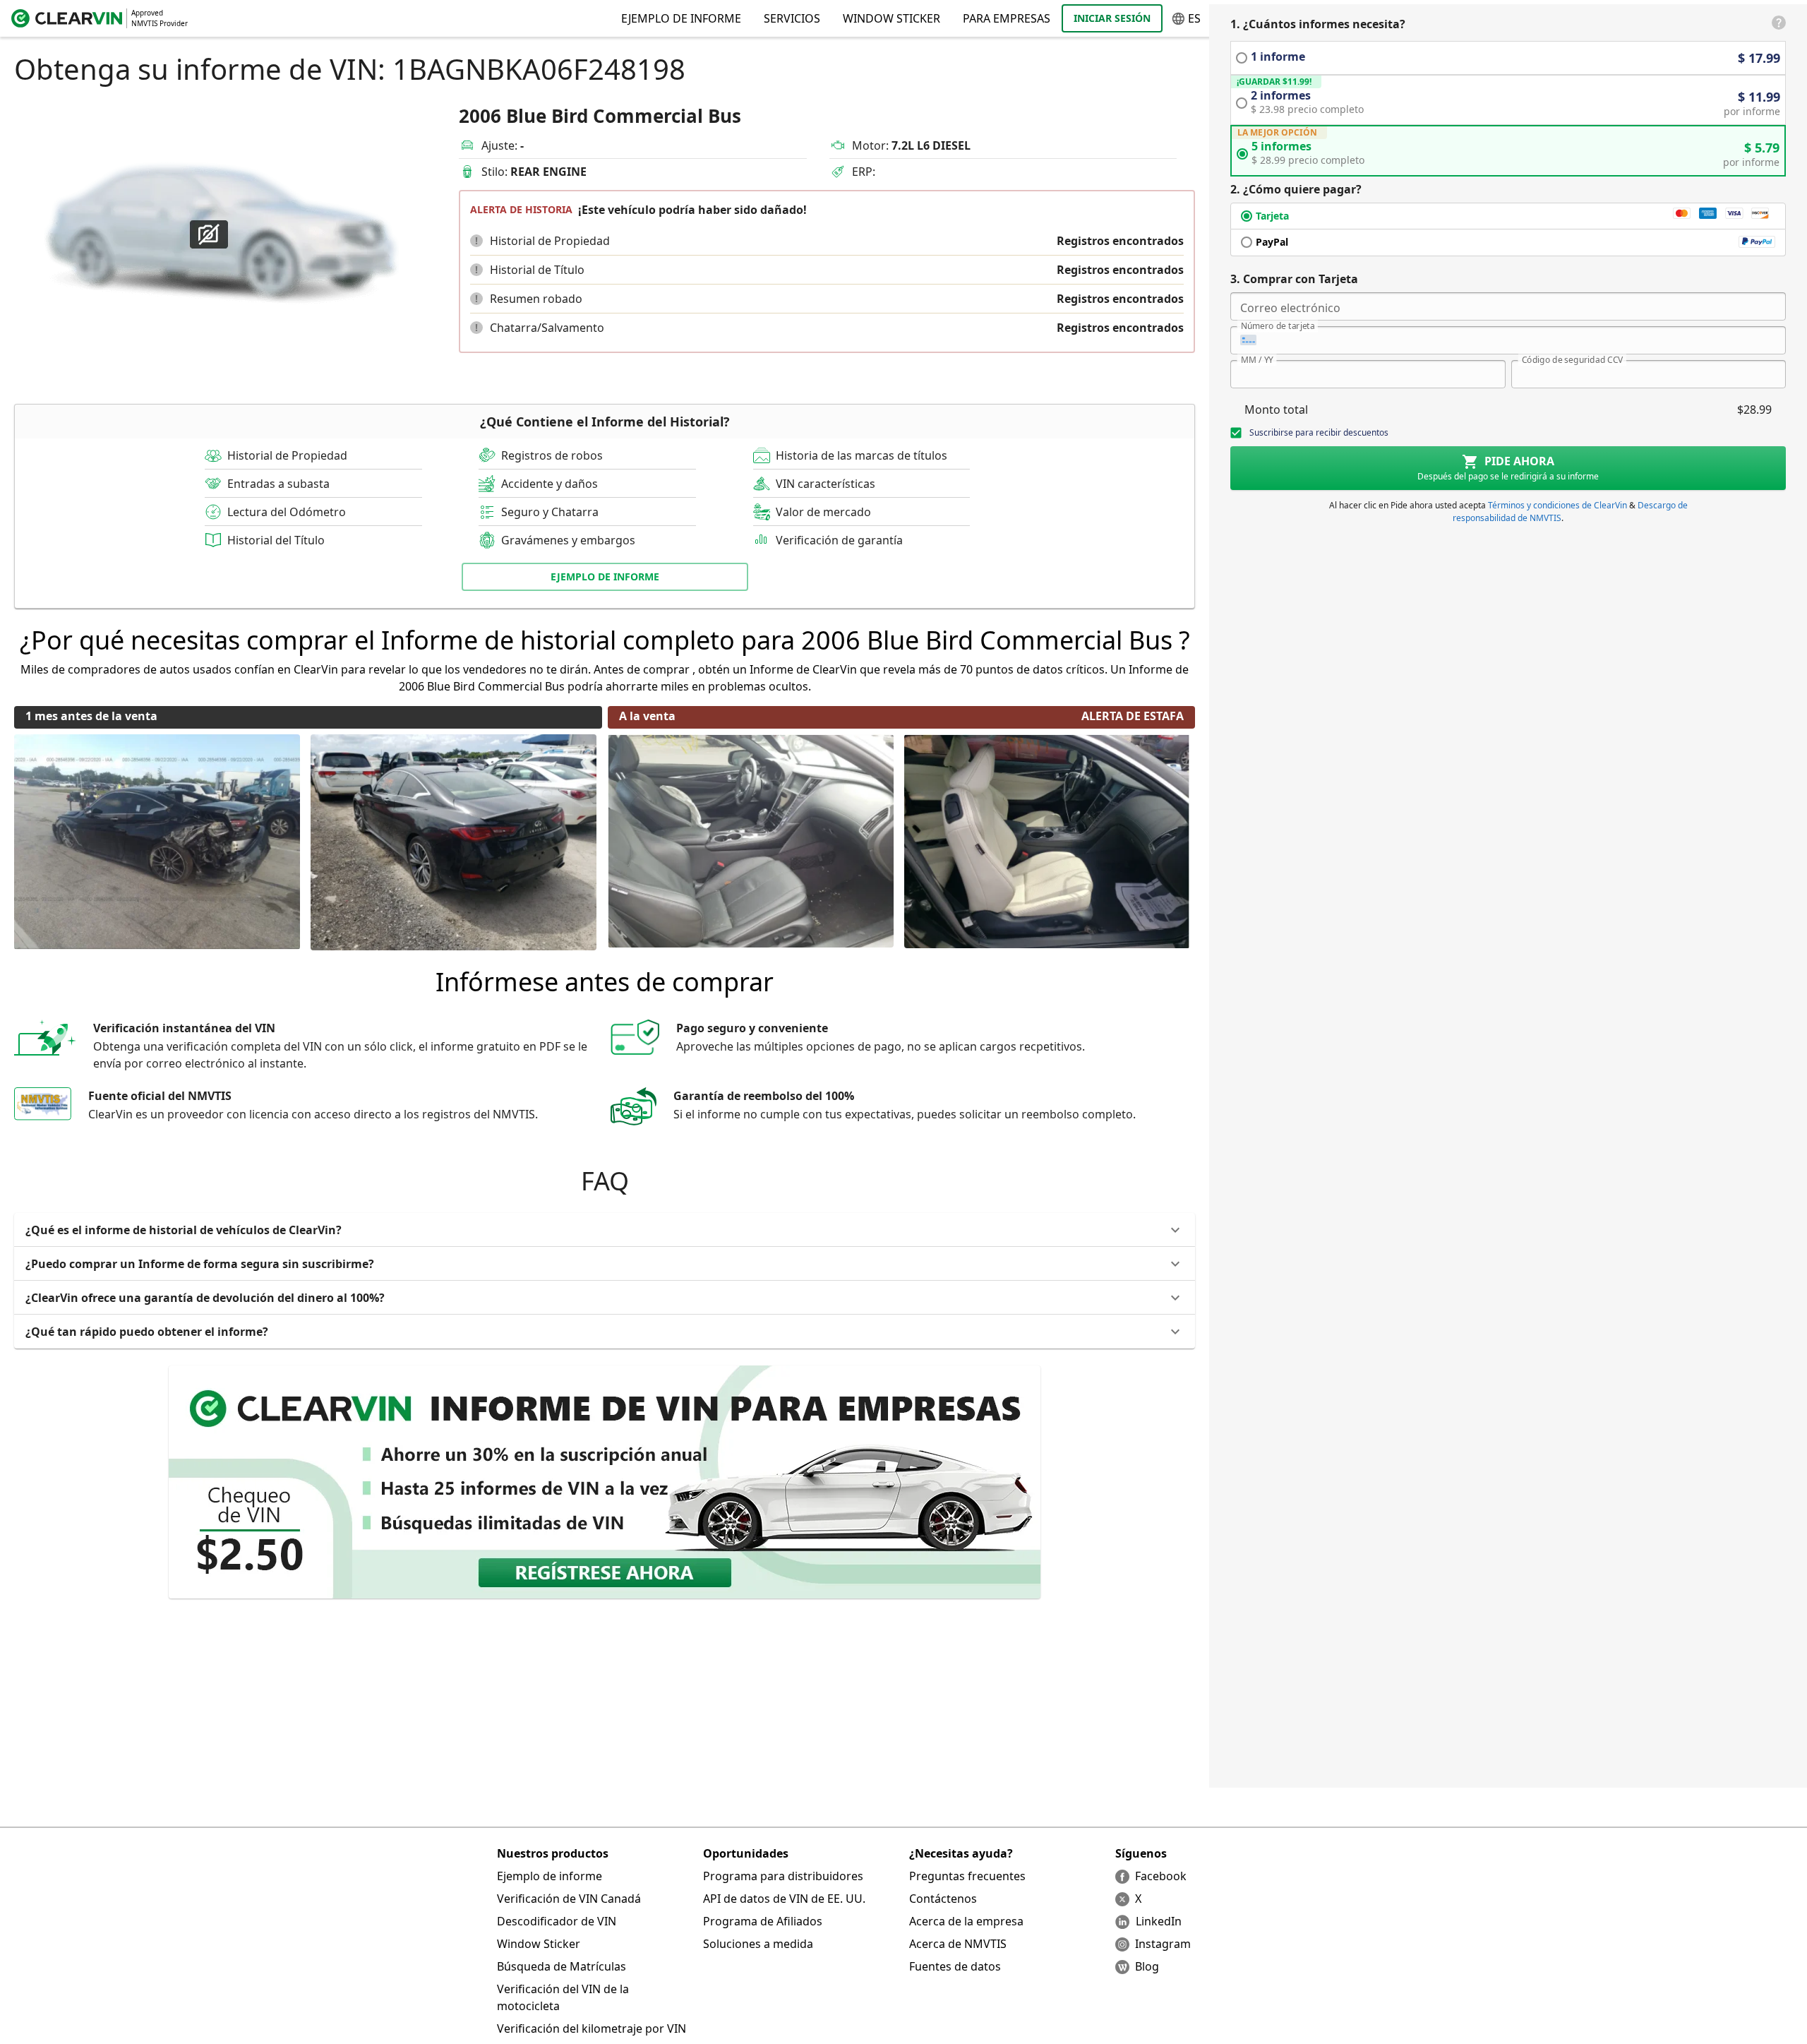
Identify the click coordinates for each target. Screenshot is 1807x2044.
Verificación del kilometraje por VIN (592, 2028)
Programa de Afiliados (763, 1921)
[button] (476, 241)
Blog (1147, 1966)
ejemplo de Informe (605, 576)
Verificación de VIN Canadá (569, 1899)
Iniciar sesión (1112, 18)
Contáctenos (943, 1899)
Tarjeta (1272, 216)
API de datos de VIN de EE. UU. (784, 1899)
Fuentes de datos (955, 1966)
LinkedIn (1159, 1921)
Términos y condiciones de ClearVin (1557, 505)
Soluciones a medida (758, 1944)
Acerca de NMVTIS (958, 1944)
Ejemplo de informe (550, 1876)
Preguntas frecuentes (967, 1876)
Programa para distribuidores (783, 1876)
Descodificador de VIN (557, 1921)
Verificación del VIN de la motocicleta (563, 1997)
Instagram (1163, 1944)
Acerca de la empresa (966, 1921)
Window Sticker (892, 18)
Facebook (1161, 1876)
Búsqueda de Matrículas (562, 1966)
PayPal (1272, 242)
